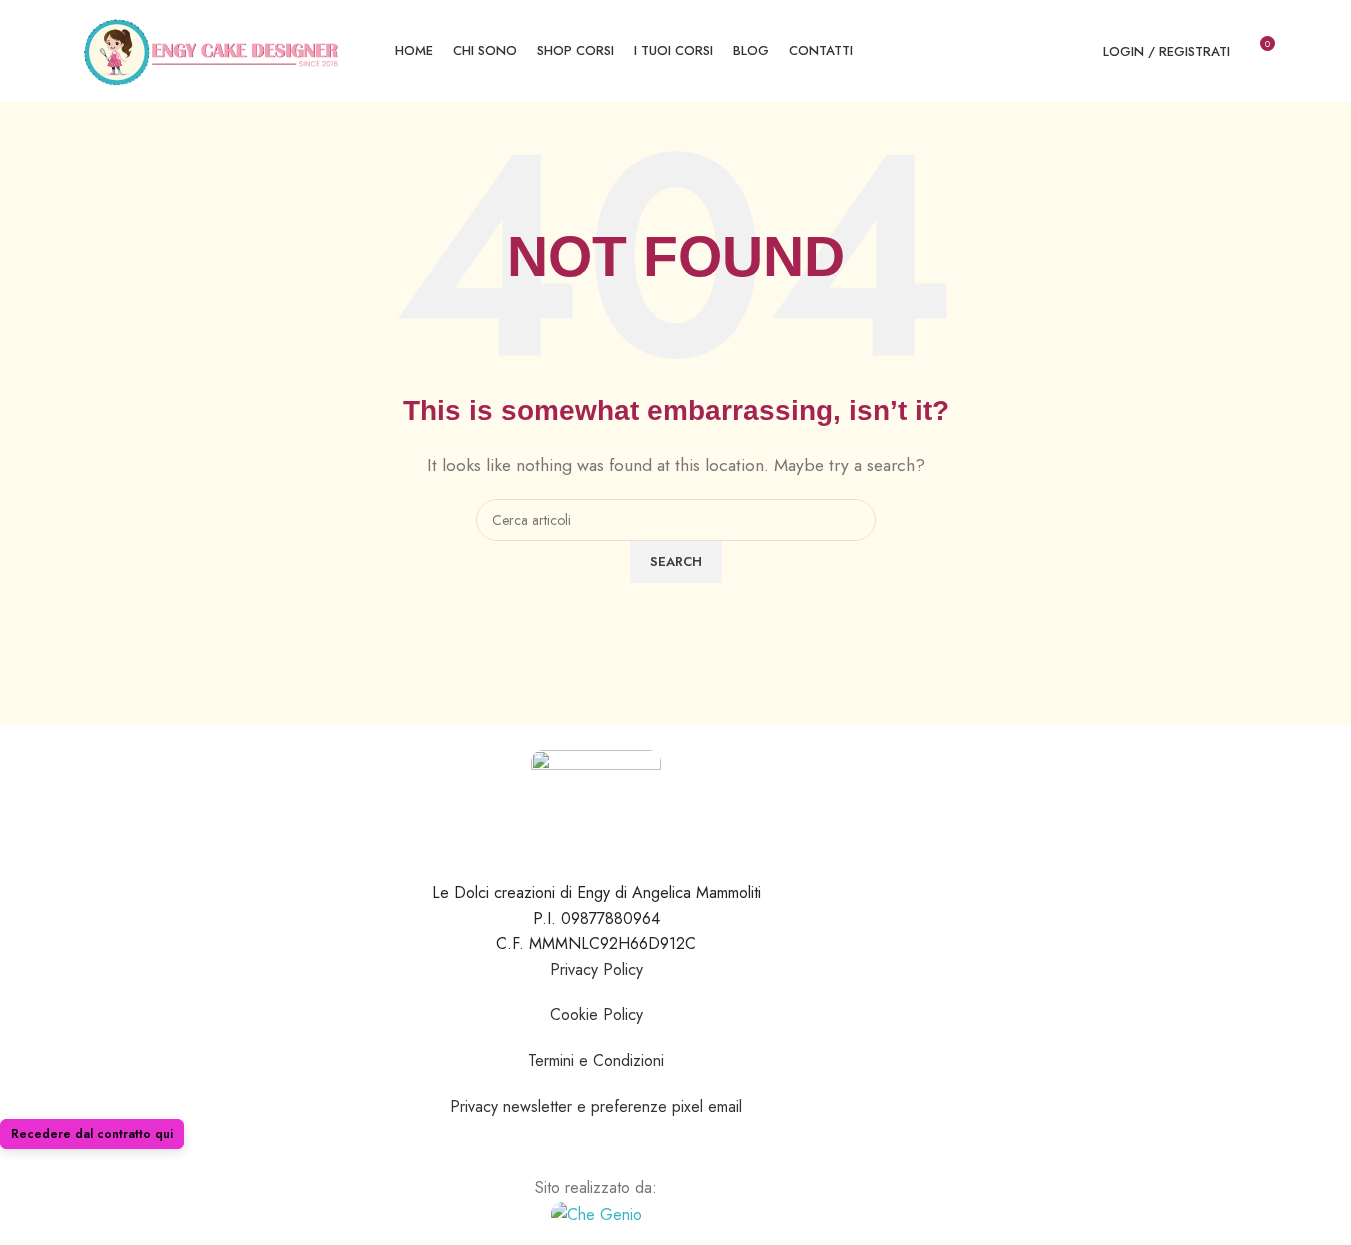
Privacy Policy (596, 969)
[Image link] (596, 1212)
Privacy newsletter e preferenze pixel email (596, 1106)
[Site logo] (212, 49)
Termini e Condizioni (596, 1060)
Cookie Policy (596, 1014)
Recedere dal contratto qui (92, 1134)
